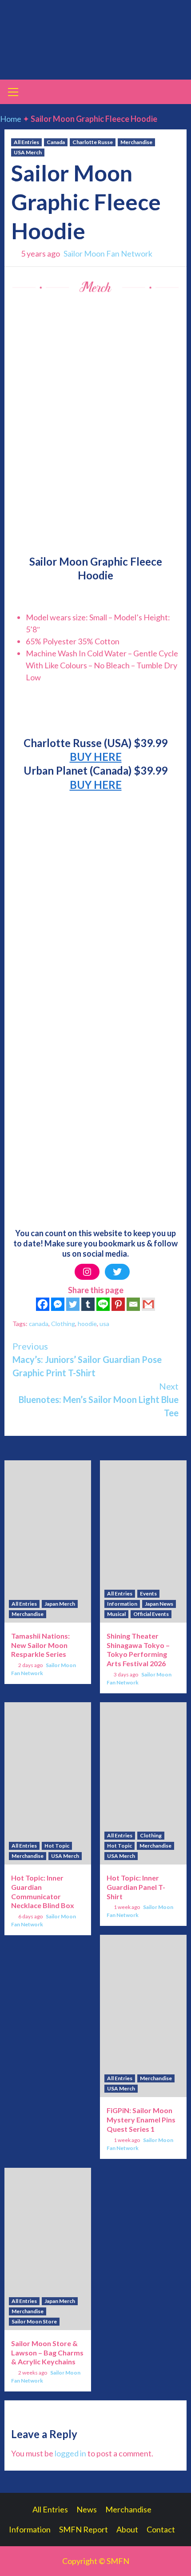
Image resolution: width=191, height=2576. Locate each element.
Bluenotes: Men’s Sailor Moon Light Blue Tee (99, 1399)
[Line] (103, 1304)
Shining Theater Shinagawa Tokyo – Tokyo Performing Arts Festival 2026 (138, 1650)
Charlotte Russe (93, 142)
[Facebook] (43, 1304)
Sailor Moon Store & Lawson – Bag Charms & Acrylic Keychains (47, 2353)
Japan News (159, 1604)
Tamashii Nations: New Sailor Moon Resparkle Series (40, 1645)
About (127, 2529)
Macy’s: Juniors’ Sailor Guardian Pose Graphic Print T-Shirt (87, 1359)
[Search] (177, 93)
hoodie (87, 1324)
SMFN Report (84, 2529)
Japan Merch (60, 1604)
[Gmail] (148, 1304)
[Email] (133, 1304)
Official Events (151, 1614)
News (87, 2509)
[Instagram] (87, 1272)
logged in (70, 2453)
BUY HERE (96, 757)
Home (11, 119)
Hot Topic (57, 1846)
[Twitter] (117, 1272)
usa (104, 1324)
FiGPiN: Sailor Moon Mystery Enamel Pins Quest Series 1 (141, 2120)
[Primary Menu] (13, 91)
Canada (56, 142)
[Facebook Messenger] (58, 1304)
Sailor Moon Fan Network (108, 253)
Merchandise (136, 142)
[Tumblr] (88, 1304)
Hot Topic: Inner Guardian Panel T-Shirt (136, 1887)
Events (148, 1593)
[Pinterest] (118, 1304)
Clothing (63, 1324)
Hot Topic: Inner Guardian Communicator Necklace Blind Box (43, 1891)
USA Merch (28, 152)
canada (39, 1324)
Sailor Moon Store (34, 2321)
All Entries (26, 142)
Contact (161, 2529)
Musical (116, 1614)
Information (122, 1604)
